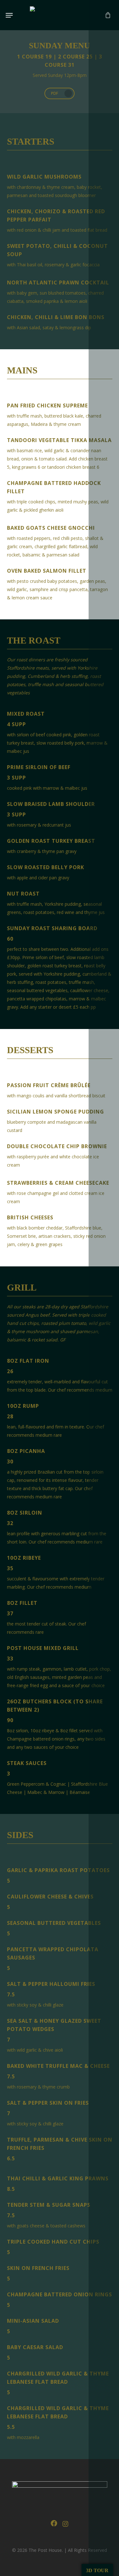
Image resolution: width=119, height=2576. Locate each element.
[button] (9, 15)
